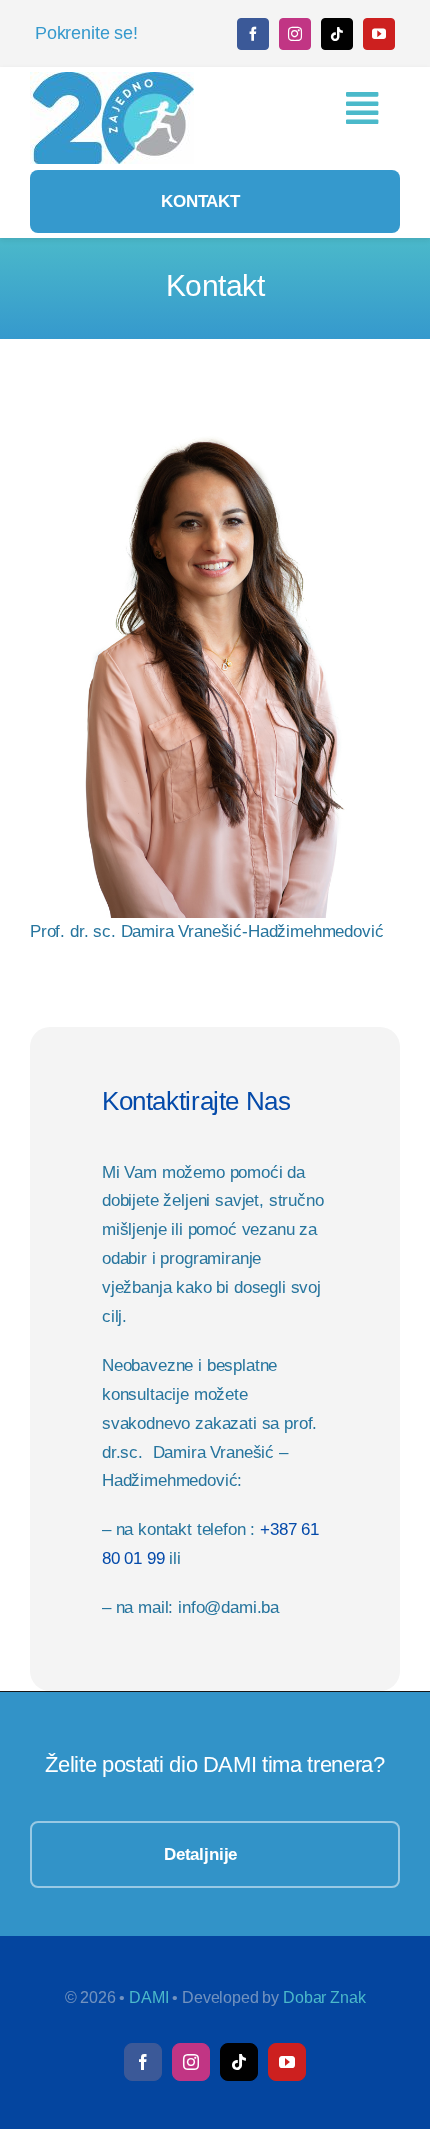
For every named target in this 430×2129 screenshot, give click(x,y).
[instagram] (295, 34)
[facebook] (253, 34)
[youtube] (379, 34)
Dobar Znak (324, 1997)
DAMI (148, 1997)
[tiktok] (337, 34)
